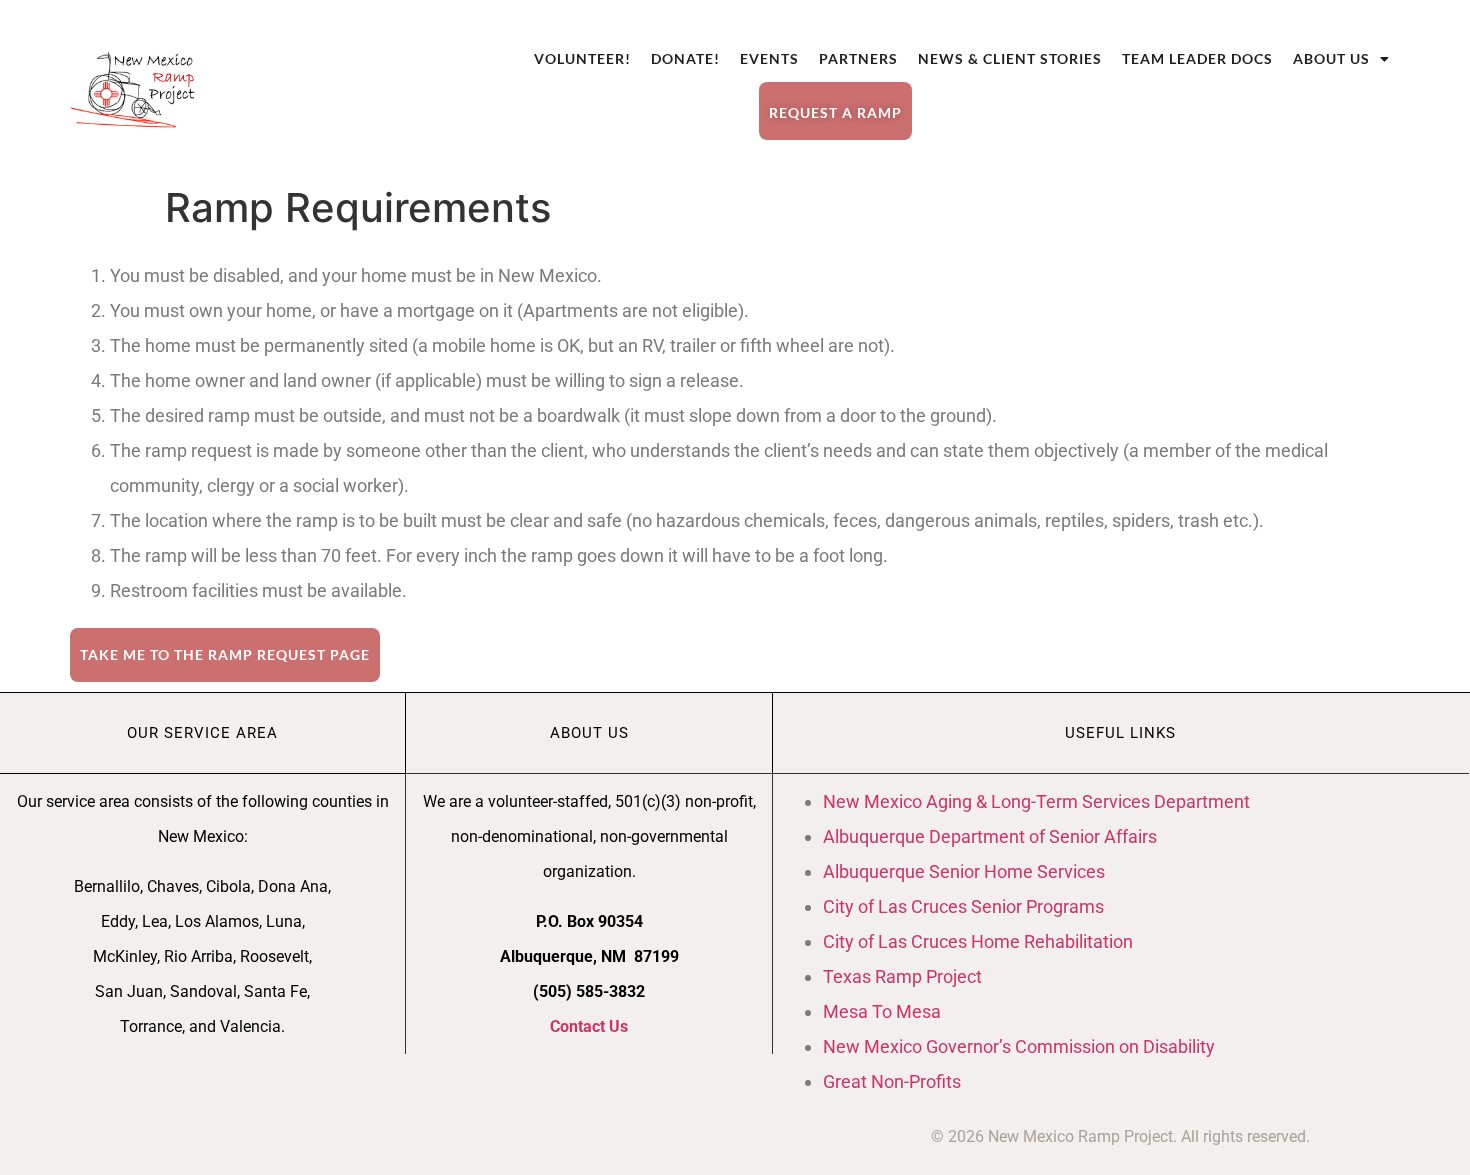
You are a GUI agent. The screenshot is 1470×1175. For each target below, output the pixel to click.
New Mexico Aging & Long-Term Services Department (1036, 801)
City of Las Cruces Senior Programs (963, 906)
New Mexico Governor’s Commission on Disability (1019, 1046)
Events (769, 58)
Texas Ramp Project (902, 976)
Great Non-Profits (892, 1081)
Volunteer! (582, 58)
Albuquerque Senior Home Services (964, 871)
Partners (858, 58)
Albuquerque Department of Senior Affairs (990, 836)
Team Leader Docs (1197, 58)
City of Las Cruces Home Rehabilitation (978, 941)
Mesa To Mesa (882, 1011)
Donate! (685, 58)
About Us (1331, 58)
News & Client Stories (1010, 58)
